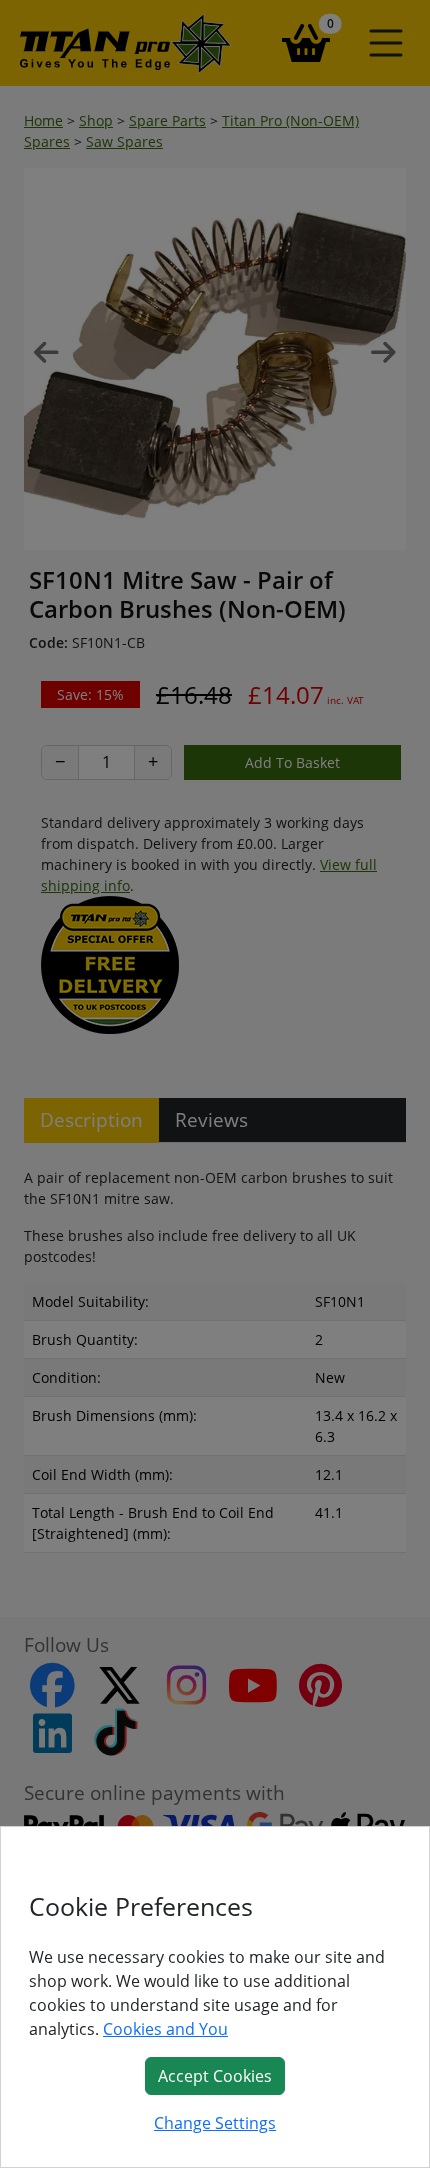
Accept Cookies (215, 2076)
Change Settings (215, 2123)
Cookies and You (165, 2029)
